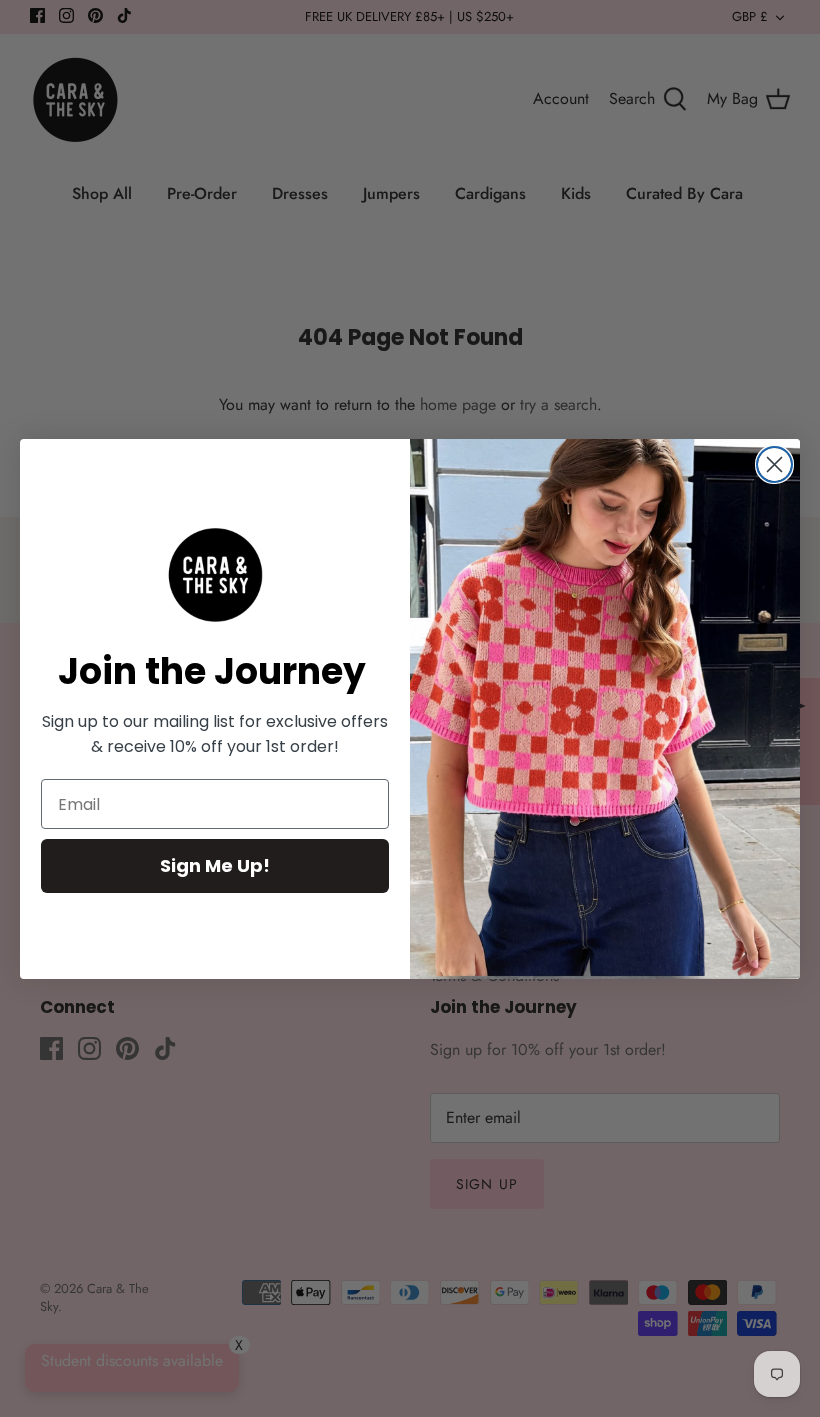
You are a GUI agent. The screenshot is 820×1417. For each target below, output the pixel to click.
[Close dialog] (774, 464)
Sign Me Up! (215, 865)
